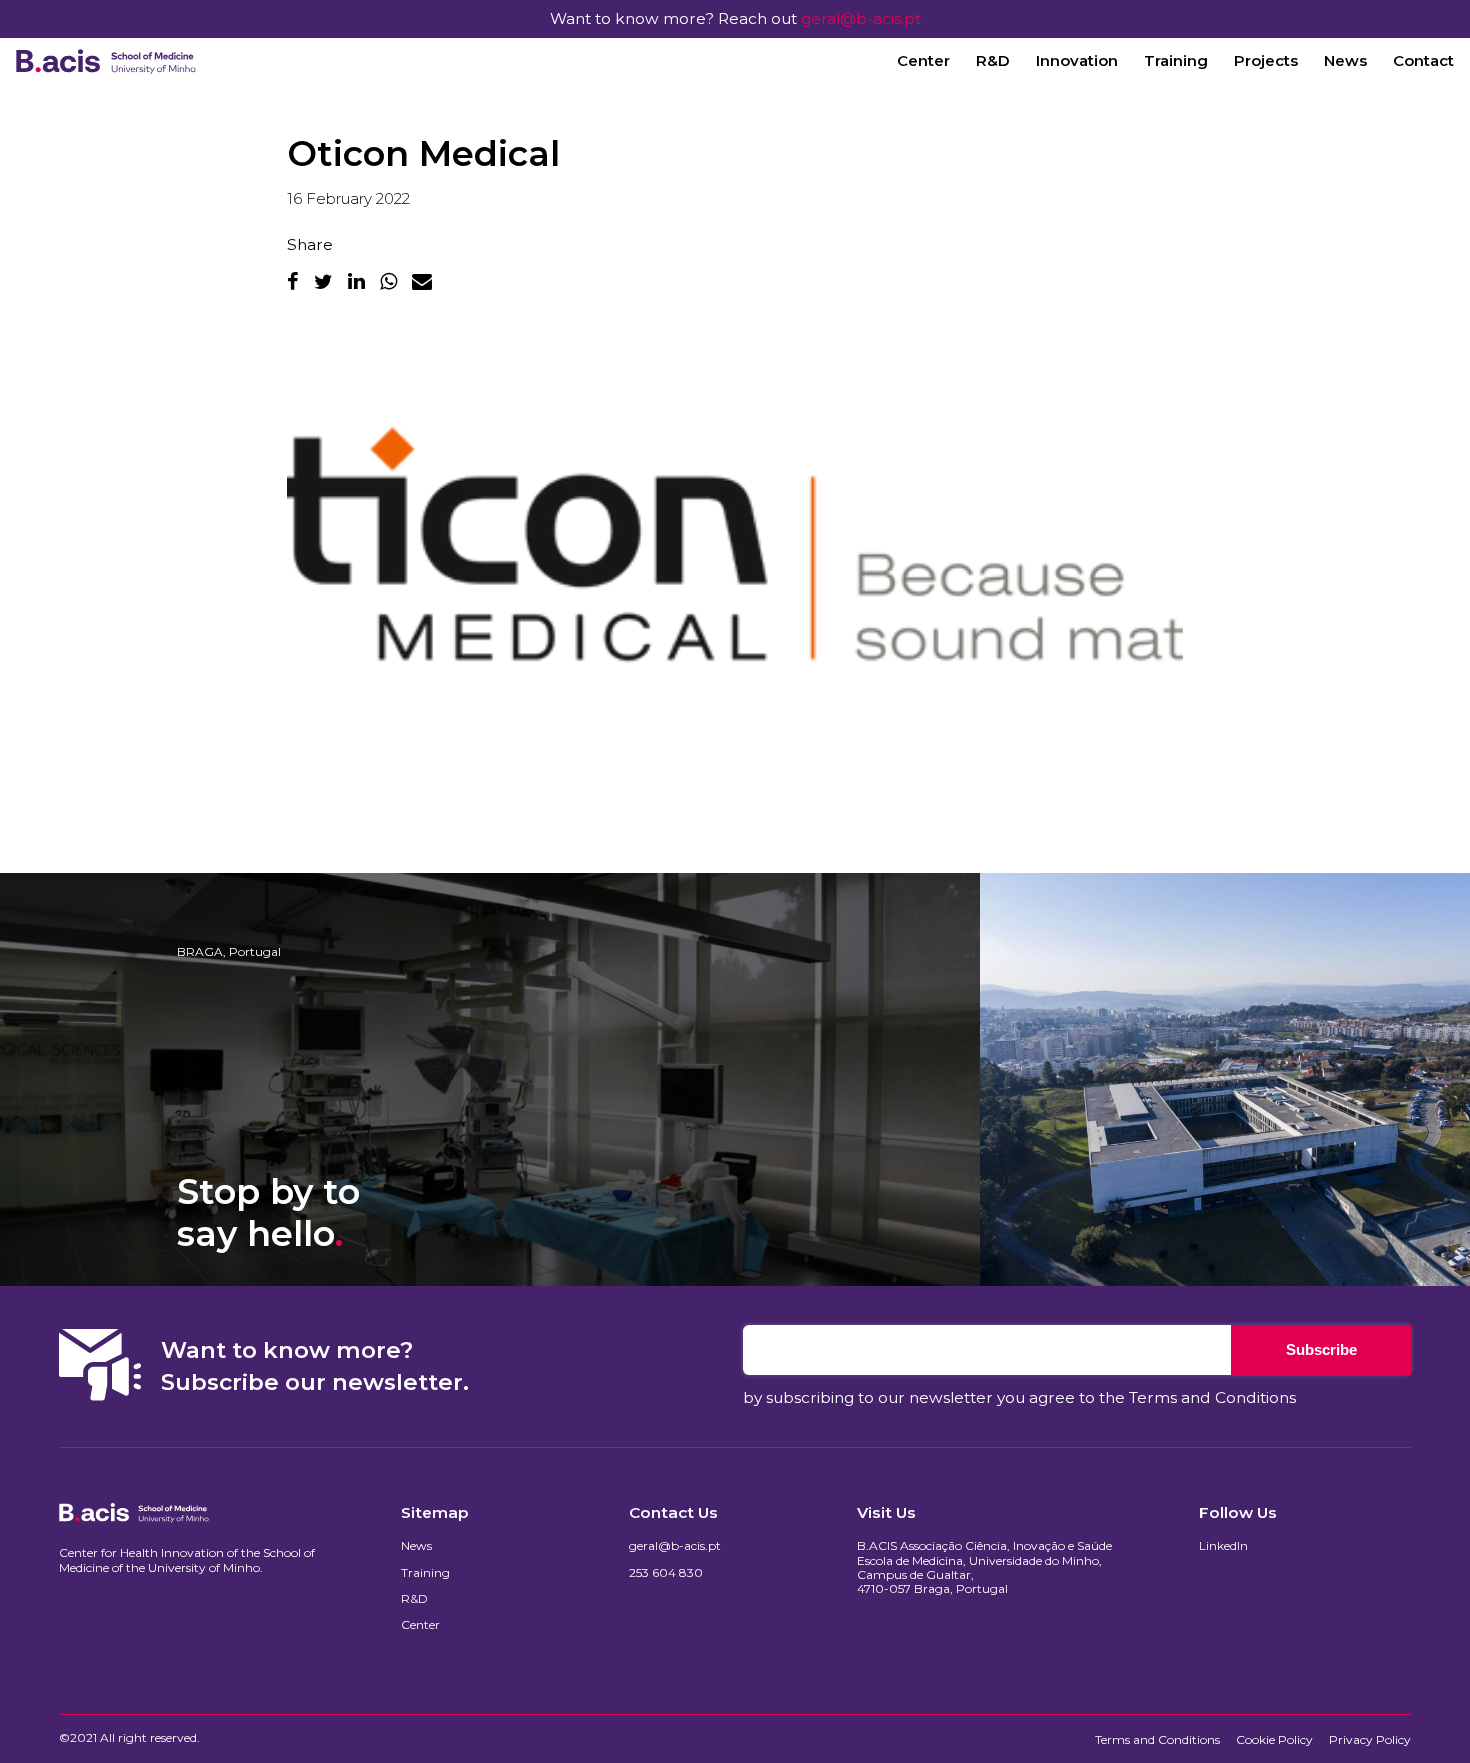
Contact (1423, 60)
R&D (993, 60)
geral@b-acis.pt (861, 18)
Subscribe (1321, 1349)
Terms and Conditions (1212, 1397)
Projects (1266, 60)
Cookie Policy (1274, 1740)
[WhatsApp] (388, 281)
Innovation (1077, 60)
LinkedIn (1223, 1546)
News (1345, 60)
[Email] (422, 281)
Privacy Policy (1370, 1740)
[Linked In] (356, 281)
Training (1176, 60)
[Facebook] (293, 281)
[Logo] (106, 61)
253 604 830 (666, 1573)
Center (923, 60)
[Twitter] (323, 281)
